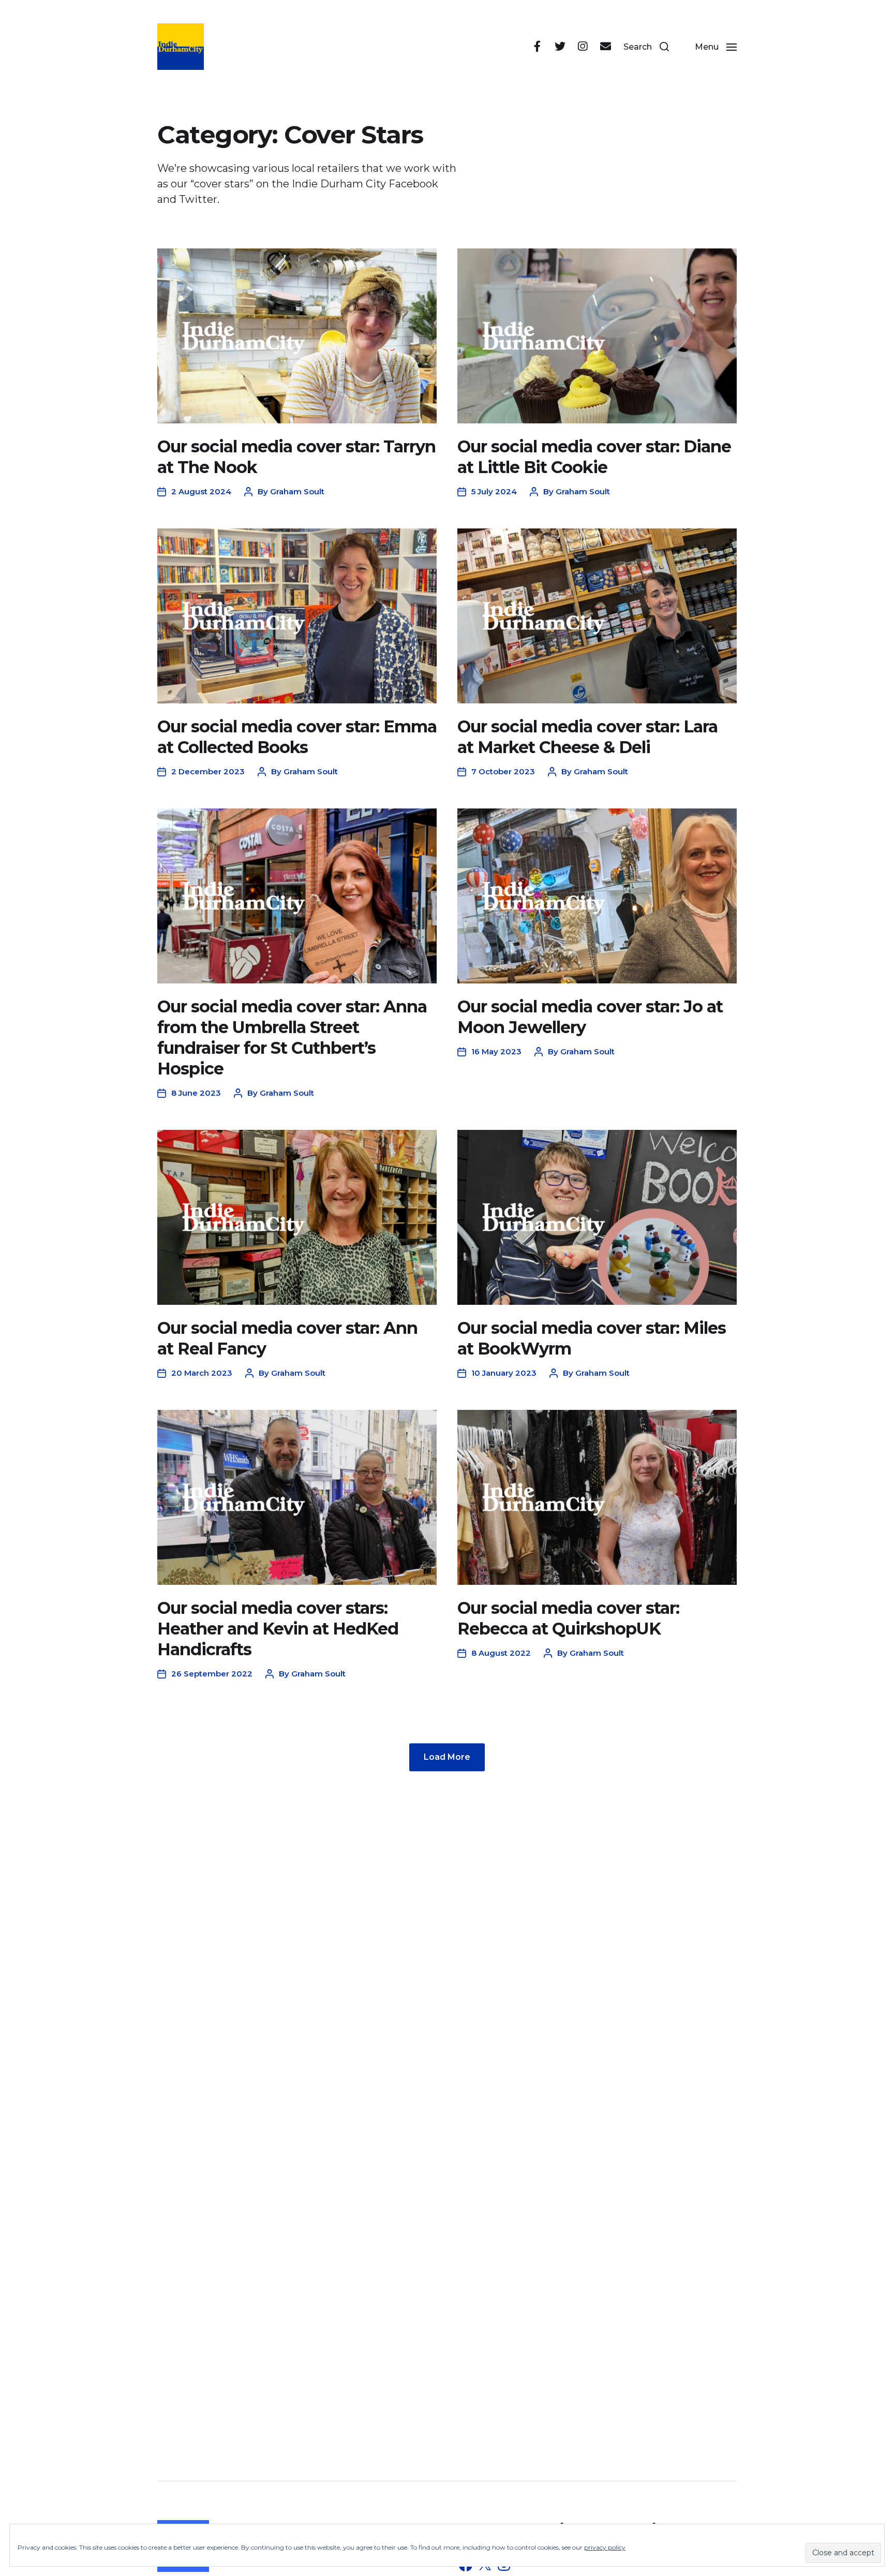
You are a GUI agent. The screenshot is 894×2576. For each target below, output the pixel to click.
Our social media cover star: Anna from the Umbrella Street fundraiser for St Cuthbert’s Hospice (292, 1037)
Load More (447, 1757)
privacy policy (605, 2547)
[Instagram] (583, 47)
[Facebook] (537, 47)
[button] (646, 47)
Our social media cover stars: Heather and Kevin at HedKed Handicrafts (278, 1629)
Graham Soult (297, 491)
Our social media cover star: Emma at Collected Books (297, 737)
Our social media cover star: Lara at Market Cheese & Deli (587, 737)
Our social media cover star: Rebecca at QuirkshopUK (568, 1618)
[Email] (605, 47)
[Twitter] (560, 47)
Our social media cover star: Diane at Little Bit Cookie (594, 457)
